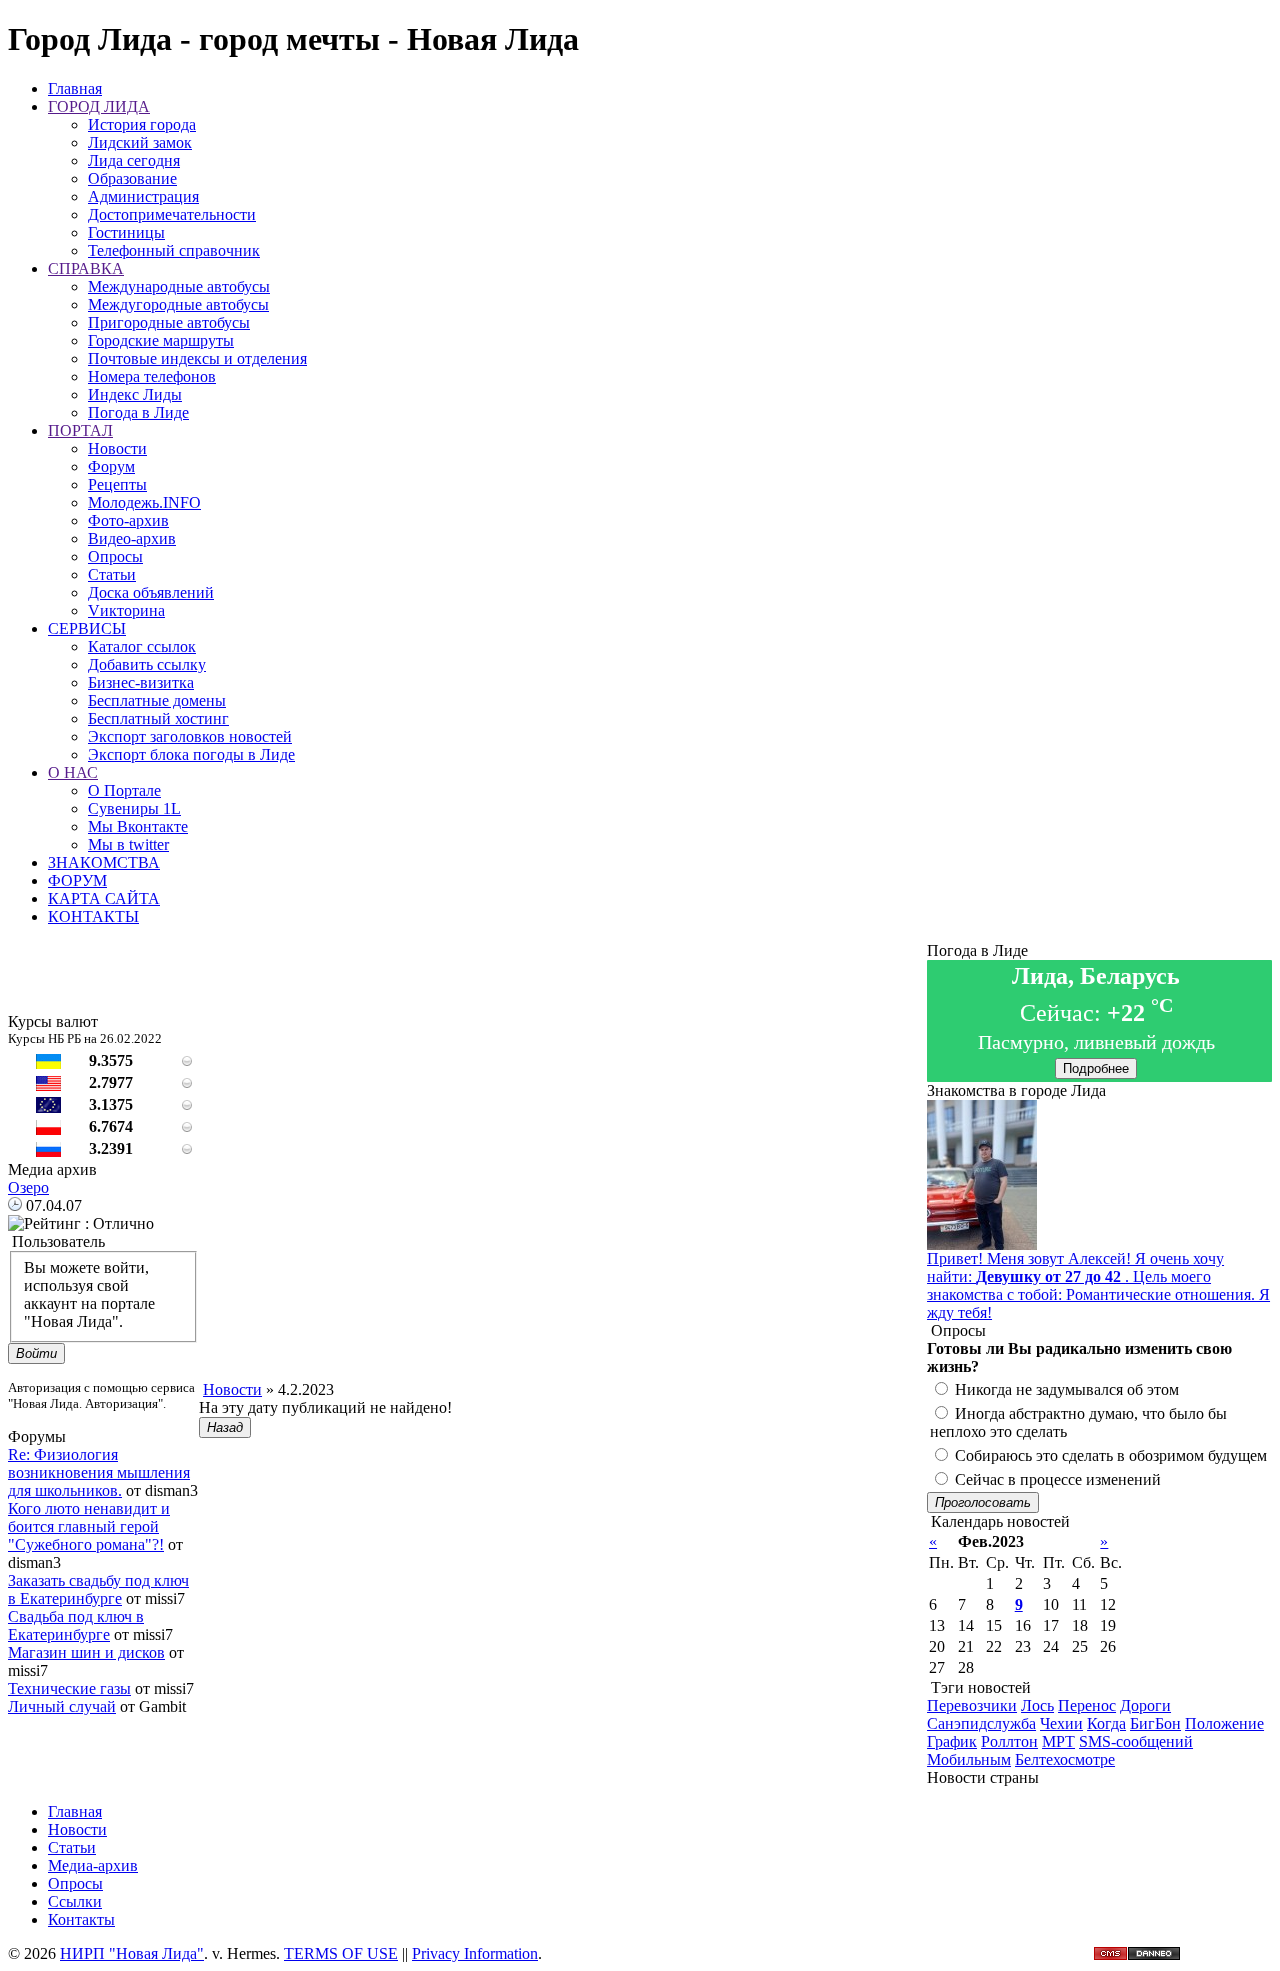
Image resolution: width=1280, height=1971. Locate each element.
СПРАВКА (86, 268)
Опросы (115, 556)
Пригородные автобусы (169, 322)
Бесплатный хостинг (158, 718)
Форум (111, 466)
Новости (117, 448)
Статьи (112, 574)
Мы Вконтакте (138, 826)
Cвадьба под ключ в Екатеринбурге (76, 1625)
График (952, 1741)
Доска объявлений (151, 592)
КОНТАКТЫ (93, 916)
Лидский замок (140, 142)
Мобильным (969, 1759)
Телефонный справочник (174, 250)
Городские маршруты (161, 340)
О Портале (124, 790)
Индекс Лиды (135, 394)
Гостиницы (126, 232)
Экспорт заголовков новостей (190, 736)
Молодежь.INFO (144, 502)
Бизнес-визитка (141, 682)
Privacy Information (475, 1953)
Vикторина (126, 610)
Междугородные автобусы (178, 304)
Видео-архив (132, 538)
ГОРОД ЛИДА (99, 106)
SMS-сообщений (1136, 1741)
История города (142, 124)
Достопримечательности (172, 214)
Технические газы (69, 1688)
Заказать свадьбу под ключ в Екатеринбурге (98, 1589)
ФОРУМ (77, 880)
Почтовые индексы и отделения (197, 358)
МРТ (1058, 1741)
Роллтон (1009, 1741)
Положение (1224, 1723)
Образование (132, 178)
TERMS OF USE (341, 1953)
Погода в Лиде (138, 412)
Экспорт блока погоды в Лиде (191, 754)
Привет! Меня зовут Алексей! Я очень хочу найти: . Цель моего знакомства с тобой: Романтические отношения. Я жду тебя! (1098, 1285)
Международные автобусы (179, 286)
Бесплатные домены (157, 700)
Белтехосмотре (1065, 1759)
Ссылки (75, 1901)
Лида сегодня (134, 160)
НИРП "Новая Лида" (132, 1953)
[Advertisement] (563, 1336)
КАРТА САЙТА (104, 898)
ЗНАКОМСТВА (104, 862)
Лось (1037, 1705)
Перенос (1087, 1705)
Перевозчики (972, 1705)
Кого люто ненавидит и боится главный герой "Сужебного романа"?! (89, 1526)
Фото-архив (128, 520)
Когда (1106, 1723)
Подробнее (1096, 1068)
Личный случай (62, 1706)
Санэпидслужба (981, 1723)
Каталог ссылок (142, 646)
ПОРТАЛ (80, 430)
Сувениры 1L (134, 808)
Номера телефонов (152, 376)
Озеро (28, 1187)
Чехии (1061, 1723)
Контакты (81, 1919)
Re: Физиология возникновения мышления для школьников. (99, 1472)
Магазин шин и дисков (86, 1652)
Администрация (143, 196)
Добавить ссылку (147, 664)
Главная (75, 88)
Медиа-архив (93, 1865)
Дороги (1145, 1705)
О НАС (73, 772)
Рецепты (117, 484)
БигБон (1155, 1723)
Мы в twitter (128, 844)
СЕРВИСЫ (87, 628)
